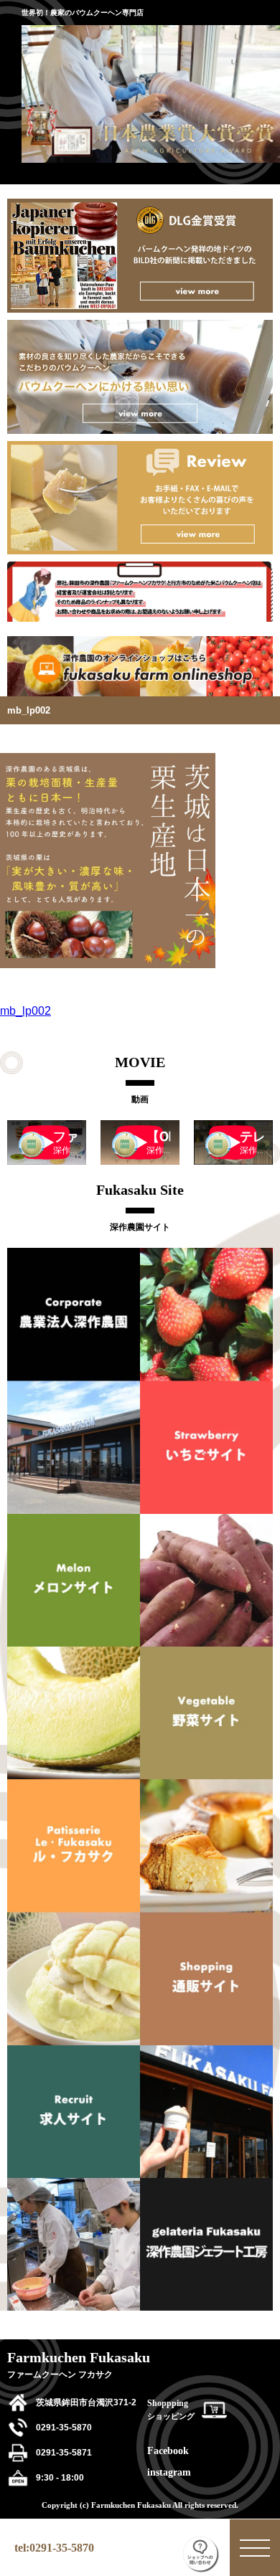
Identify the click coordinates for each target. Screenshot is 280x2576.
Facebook (168, 2451)
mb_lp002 (25, 1011)
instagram (169, 2472)
